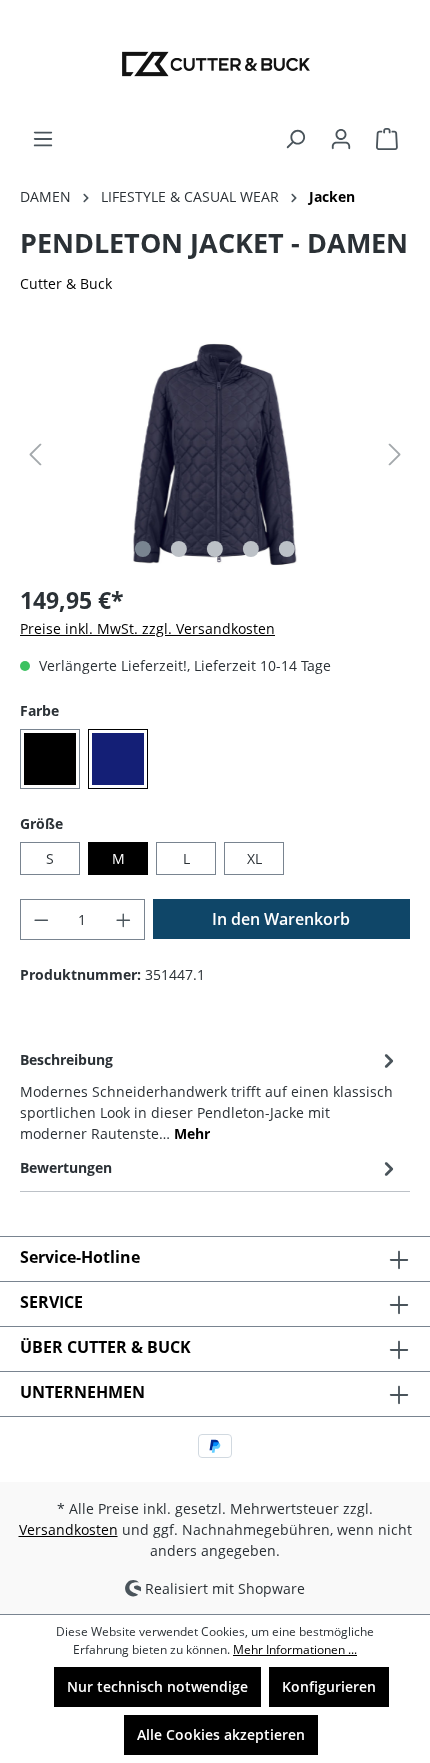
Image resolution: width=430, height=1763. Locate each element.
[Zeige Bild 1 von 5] (143, 549)
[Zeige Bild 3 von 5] (215, 549)
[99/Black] (50, 759)
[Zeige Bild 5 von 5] (287, 549)
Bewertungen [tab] (66, 1167)
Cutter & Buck (66, 283)
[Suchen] (295, 139)
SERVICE (51, 1302)
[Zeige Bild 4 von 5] (251, 549)
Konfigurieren (329, 1686)
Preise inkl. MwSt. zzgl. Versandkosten (147, 628)
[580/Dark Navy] (118, 759)
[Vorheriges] (35, 454)
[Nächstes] (395, 454)
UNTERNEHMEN (82, 1392)
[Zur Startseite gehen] (215, 64)
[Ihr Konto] (341, 139)
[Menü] (43, 139)
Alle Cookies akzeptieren (221, 1734)
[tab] (210, 1095)
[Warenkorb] (387, 139)
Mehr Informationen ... (295, 1649)
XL (254, 858)
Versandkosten (68, 1529)
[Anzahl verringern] (41, 919)
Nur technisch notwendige (157, 1686)
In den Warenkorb (281, 919)
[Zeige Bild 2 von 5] (179, 549)
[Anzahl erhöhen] (124, 919)
